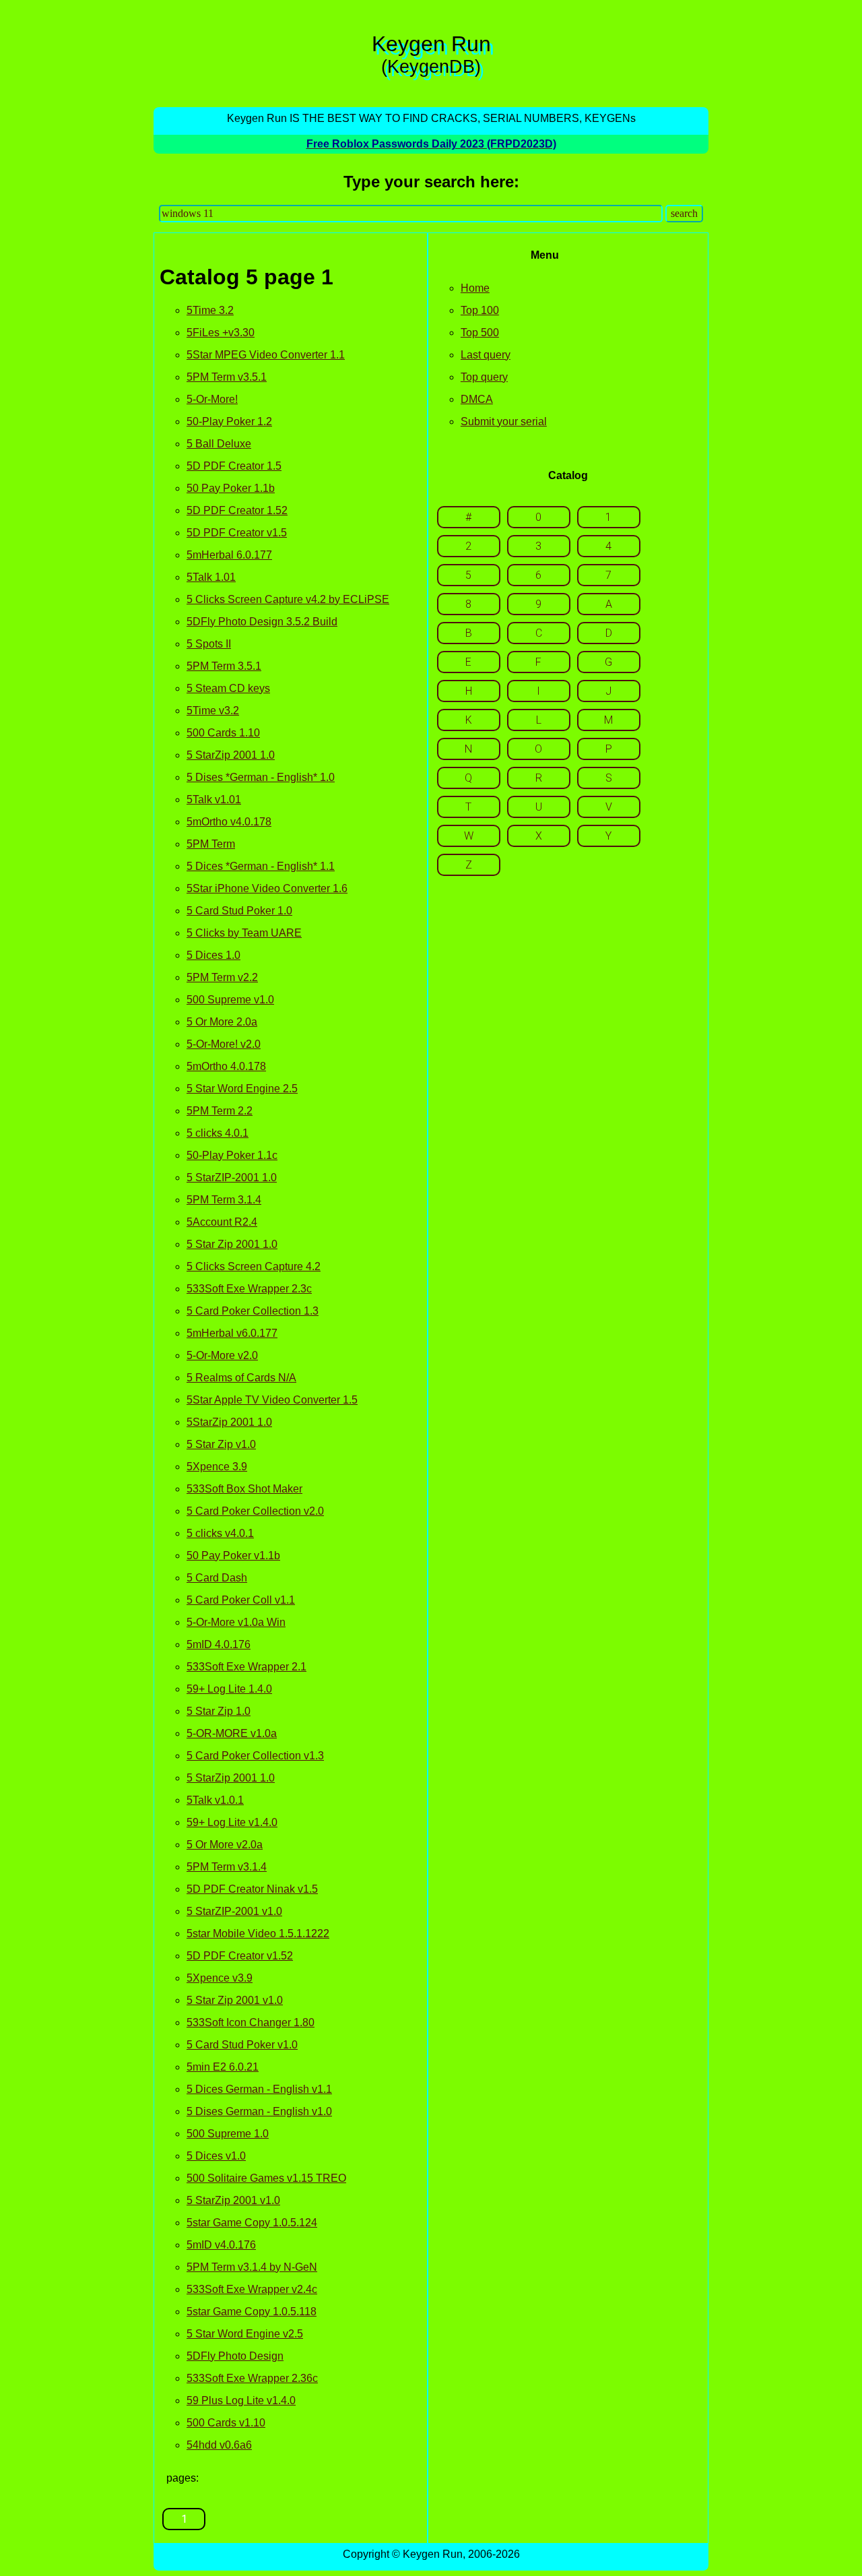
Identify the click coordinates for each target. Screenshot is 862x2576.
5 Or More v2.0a (225, 1845)
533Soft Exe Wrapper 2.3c (249, 1289)
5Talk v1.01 (214, 799)
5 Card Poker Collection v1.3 (255, 1756)
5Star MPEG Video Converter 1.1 (266, 355)
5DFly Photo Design (235, 2356)
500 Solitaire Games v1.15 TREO (266, 2178)
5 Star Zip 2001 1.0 (232, 1244)
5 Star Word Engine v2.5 (245, 2334)
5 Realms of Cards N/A (241, 1378)
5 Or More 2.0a (222, 1022)
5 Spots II (209, 644)
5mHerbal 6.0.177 (229, 555)
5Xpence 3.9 (217, 1467)
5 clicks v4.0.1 (220, 1533)
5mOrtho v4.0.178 (229, 822)
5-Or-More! (212, 399)
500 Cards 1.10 (223, 733)
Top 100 (480, 310)
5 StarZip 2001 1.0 (231, 755)
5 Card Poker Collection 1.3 (253, 1311)
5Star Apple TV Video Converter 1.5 (272, 1400)
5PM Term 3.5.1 (224, 666)
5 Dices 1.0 (213, 955)
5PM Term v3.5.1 (227, 377)
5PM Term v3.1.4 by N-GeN (252, 2267)
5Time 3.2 (210, 310)
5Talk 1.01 (211, 577)
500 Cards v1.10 (226, 2423)
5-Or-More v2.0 (222, 1355)
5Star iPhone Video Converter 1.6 (267, 888)
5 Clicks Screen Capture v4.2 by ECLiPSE (288, 599)
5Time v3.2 (213, 711)
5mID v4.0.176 (221, 2245)
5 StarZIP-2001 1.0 (232, 1177)
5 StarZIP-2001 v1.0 (234, 1911)
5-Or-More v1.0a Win (236, 1622)
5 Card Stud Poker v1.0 (242, 2045)
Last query (486, 355)
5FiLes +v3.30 (221, 333)
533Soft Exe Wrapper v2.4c (252, 2289)
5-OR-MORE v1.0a (232, 1733)
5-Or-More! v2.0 (224, 1044)
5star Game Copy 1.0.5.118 (252, 2312)
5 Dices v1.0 (216, 2156)
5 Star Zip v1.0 (221, 1444)
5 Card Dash (217, 1578)
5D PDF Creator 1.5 (234, 466)
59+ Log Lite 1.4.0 (229, 1689)
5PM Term (211, 844)
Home (475, 288)
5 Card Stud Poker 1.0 (239, 911)
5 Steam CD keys (228, 688)
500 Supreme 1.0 (228, 2134)
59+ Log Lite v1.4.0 (232, 1822)
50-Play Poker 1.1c (232, 1155)
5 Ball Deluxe (219, 444)
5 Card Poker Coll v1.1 (241, 1600)
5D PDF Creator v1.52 (240, 1956)
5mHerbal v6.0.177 (232, 1333)
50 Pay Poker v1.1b (233, 1556)
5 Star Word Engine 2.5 (242, 1089)
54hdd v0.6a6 (219, 2445)
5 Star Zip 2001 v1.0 (235, 2000)
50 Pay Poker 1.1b (231, 488)
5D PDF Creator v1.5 (237, 533)
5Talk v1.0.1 (215, 1800)
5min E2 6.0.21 (223, 2067)
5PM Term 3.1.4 (224, 1200)
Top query (484, 377)
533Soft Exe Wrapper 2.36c (252, 2378)
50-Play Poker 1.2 (229, 421)
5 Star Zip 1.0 (219, 1711)
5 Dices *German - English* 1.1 (261, 866)
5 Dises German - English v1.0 (259, 2111)
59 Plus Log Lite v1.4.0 (241, 2400)
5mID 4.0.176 (219, 1644)
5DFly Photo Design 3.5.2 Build (262, 622)
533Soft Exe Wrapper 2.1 (246, 1667)
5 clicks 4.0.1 (218, 1133)
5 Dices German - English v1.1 (259, 2089)
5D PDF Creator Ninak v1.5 (252, 1889)
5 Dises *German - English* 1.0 (261, 777)
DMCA (477, 399)
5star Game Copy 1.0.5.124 (252, 2223)
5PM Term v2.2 (222, 977)
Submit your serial (504, 421)
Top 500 (480, 333)
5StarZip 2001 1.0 (229, 1422)
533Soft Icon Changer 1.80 (251, 2022)
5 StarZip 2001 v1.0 (233, 2200)
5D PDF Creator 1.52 (237, 510)
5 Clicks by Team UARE (244, 933)
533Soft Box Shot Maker (244, 1489)
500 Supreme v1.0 (230, 1000)
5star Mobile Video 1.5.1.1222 (258, 1934)
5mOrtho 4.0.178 (226, 1066)
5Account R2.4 (222, 1222)
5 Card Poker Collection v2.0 (255, 1511)
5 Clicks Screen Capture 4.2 (254, 1266)
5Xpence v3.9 (220, 1978)
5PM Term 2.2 (220, 1111)
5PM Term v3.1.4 (227, 1867)
